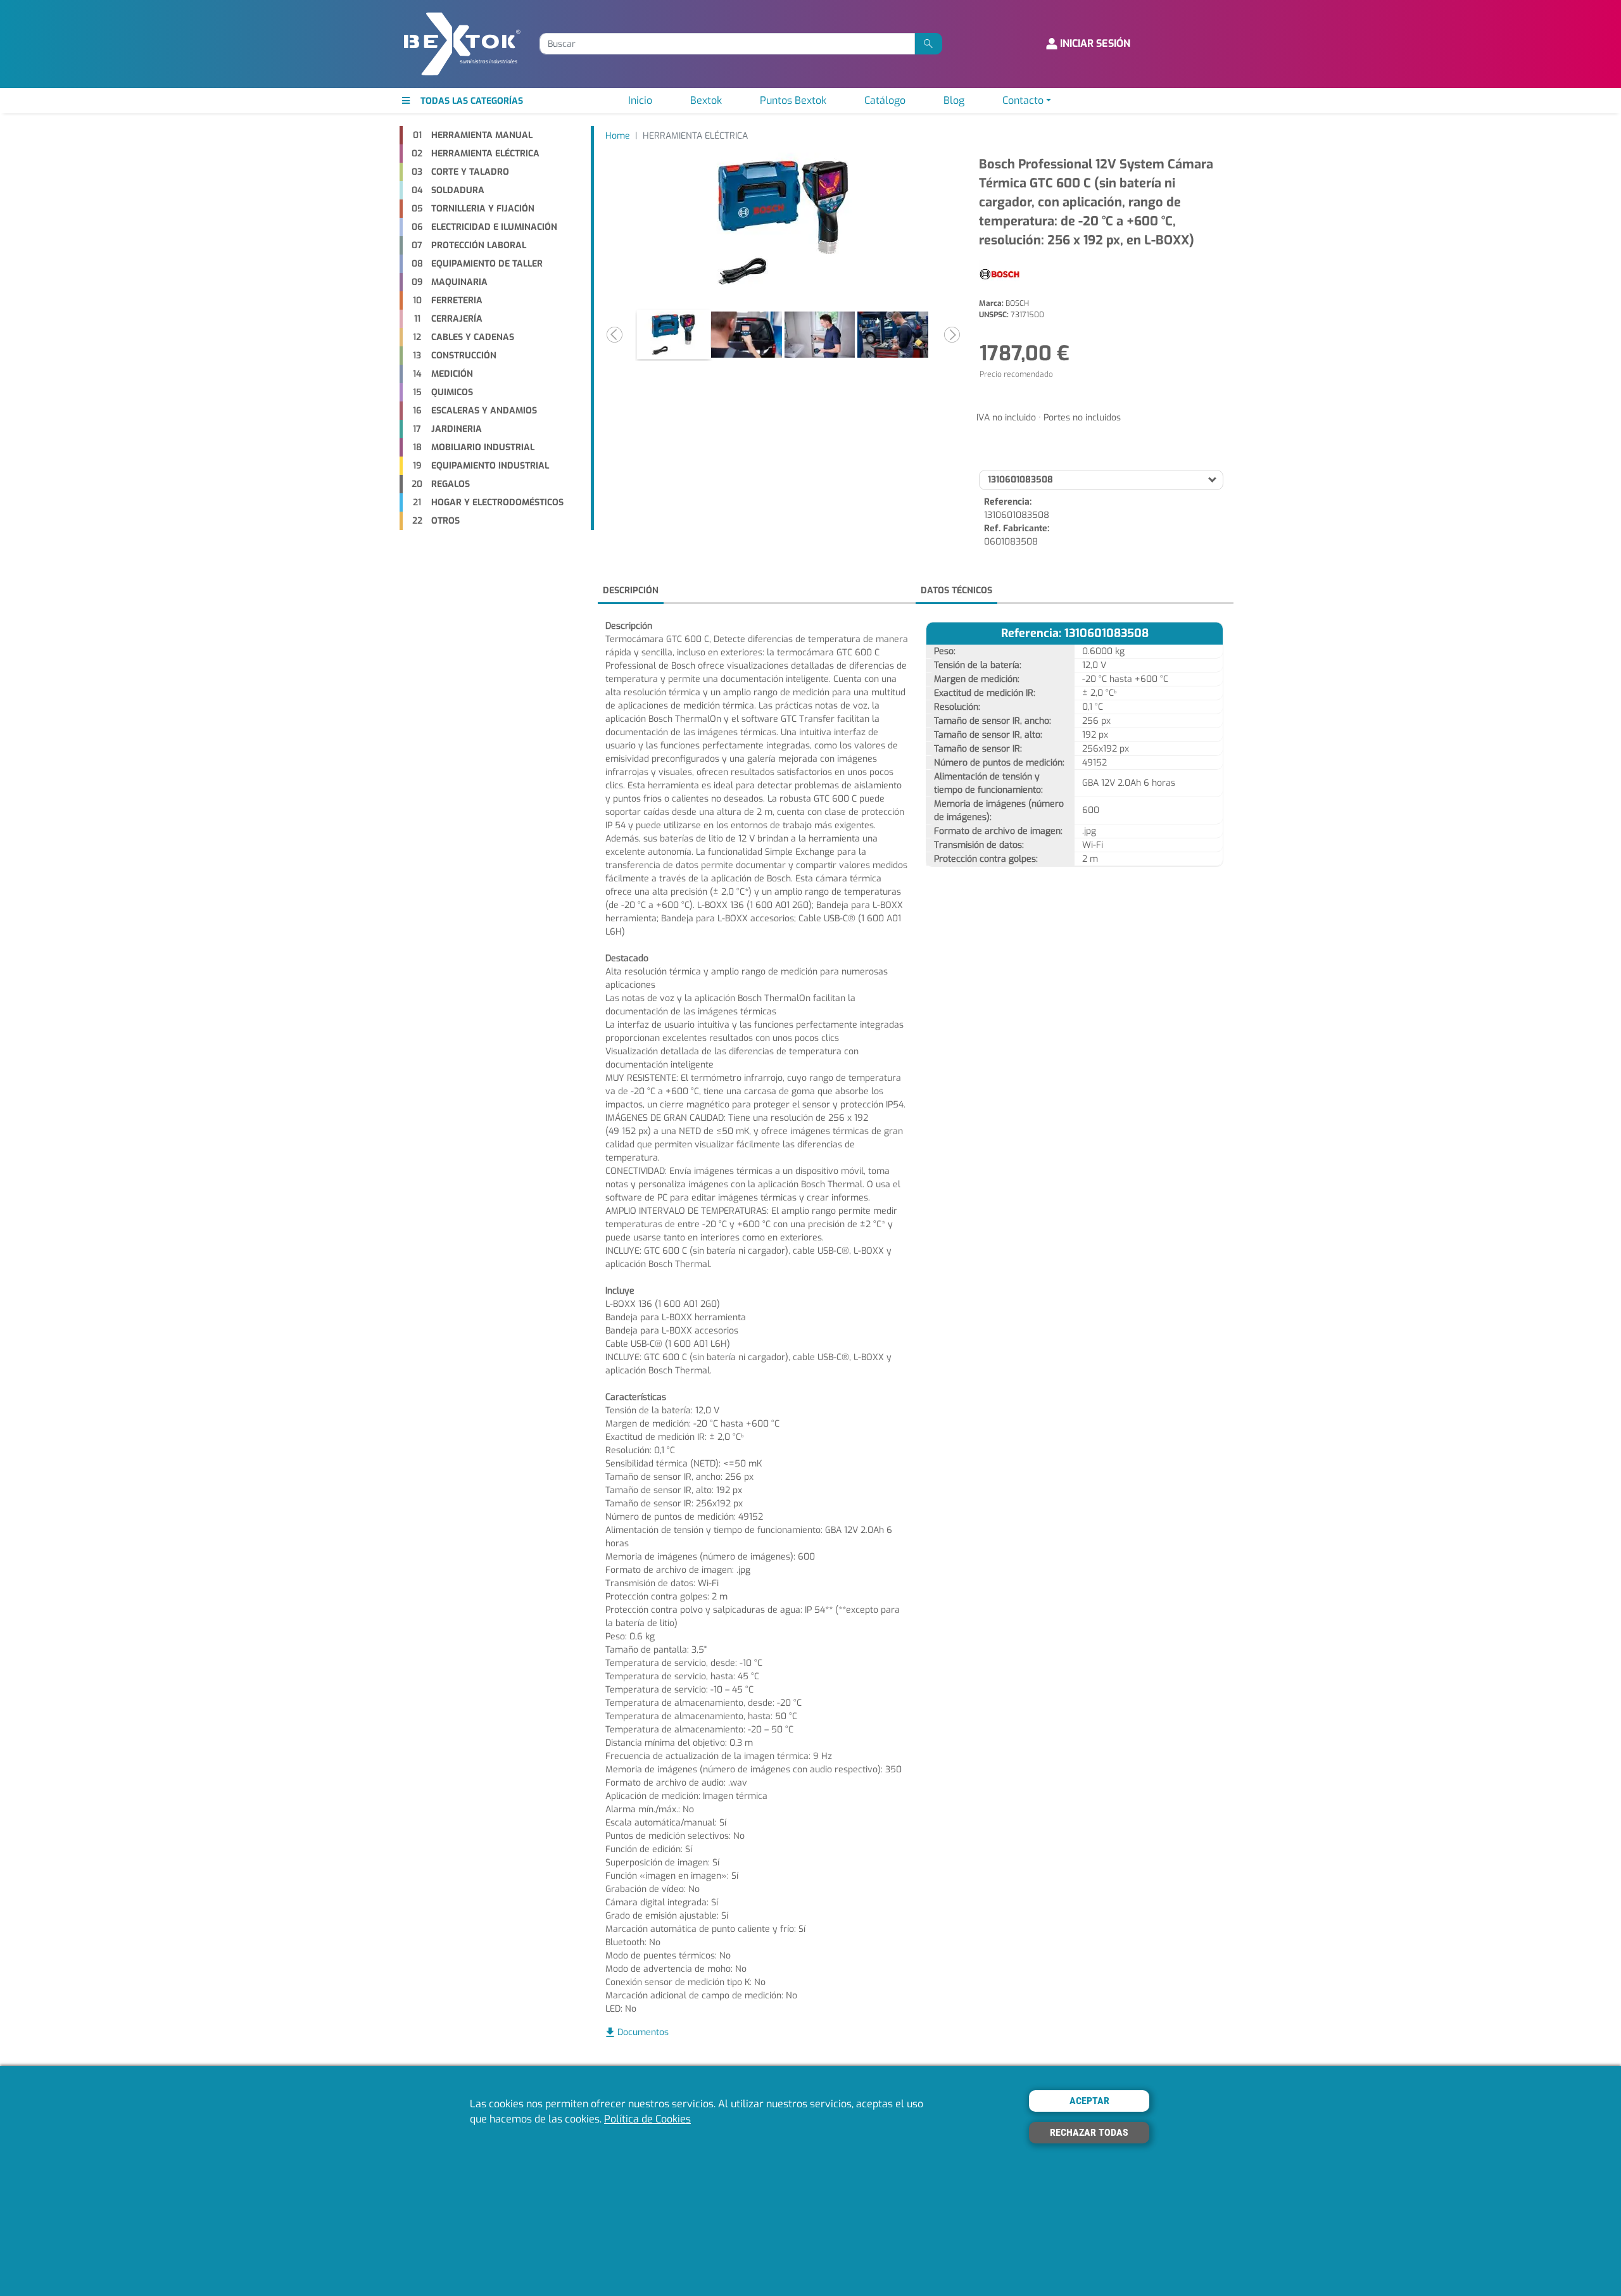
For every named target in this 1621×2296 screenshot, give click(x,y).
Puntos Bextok (793, 100)
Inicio (640, 100)
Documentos (643, 2032)
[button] (614, 335)
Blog (954, 100)
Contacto (1023, 100)
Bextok (706, 100)
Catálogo (885, 100)
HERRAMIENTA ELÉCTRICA (695, 136)
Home (618, 136)
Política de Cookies (647, 2120)
